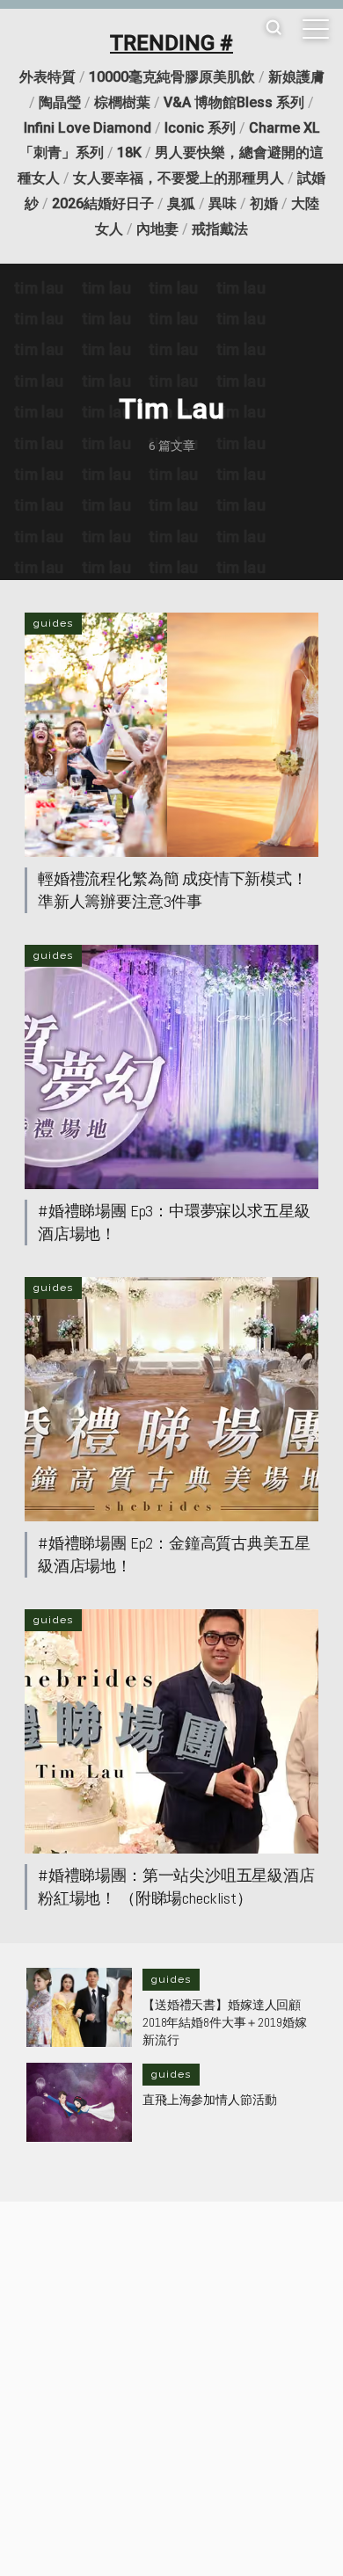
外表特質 (47, 77)
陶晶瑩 (60, 102)
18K (129, 152)
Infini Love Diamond (88, 128)
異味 (223, 203)
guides (53, 623)
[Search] (274, 29)
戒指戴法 (220, 229)
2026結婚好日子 (103, 203)
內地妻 (157, 229)
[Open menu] (316, 29)
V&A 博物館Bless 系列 (234, 102)
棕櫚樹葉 (122, 102)
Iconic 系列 (200, 128)
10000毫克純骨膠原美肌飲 (172, 77)
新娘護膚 (296, 77)
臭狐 (181, 203)
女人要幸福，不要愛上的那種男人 (179, 178)
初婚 (264, 203)
